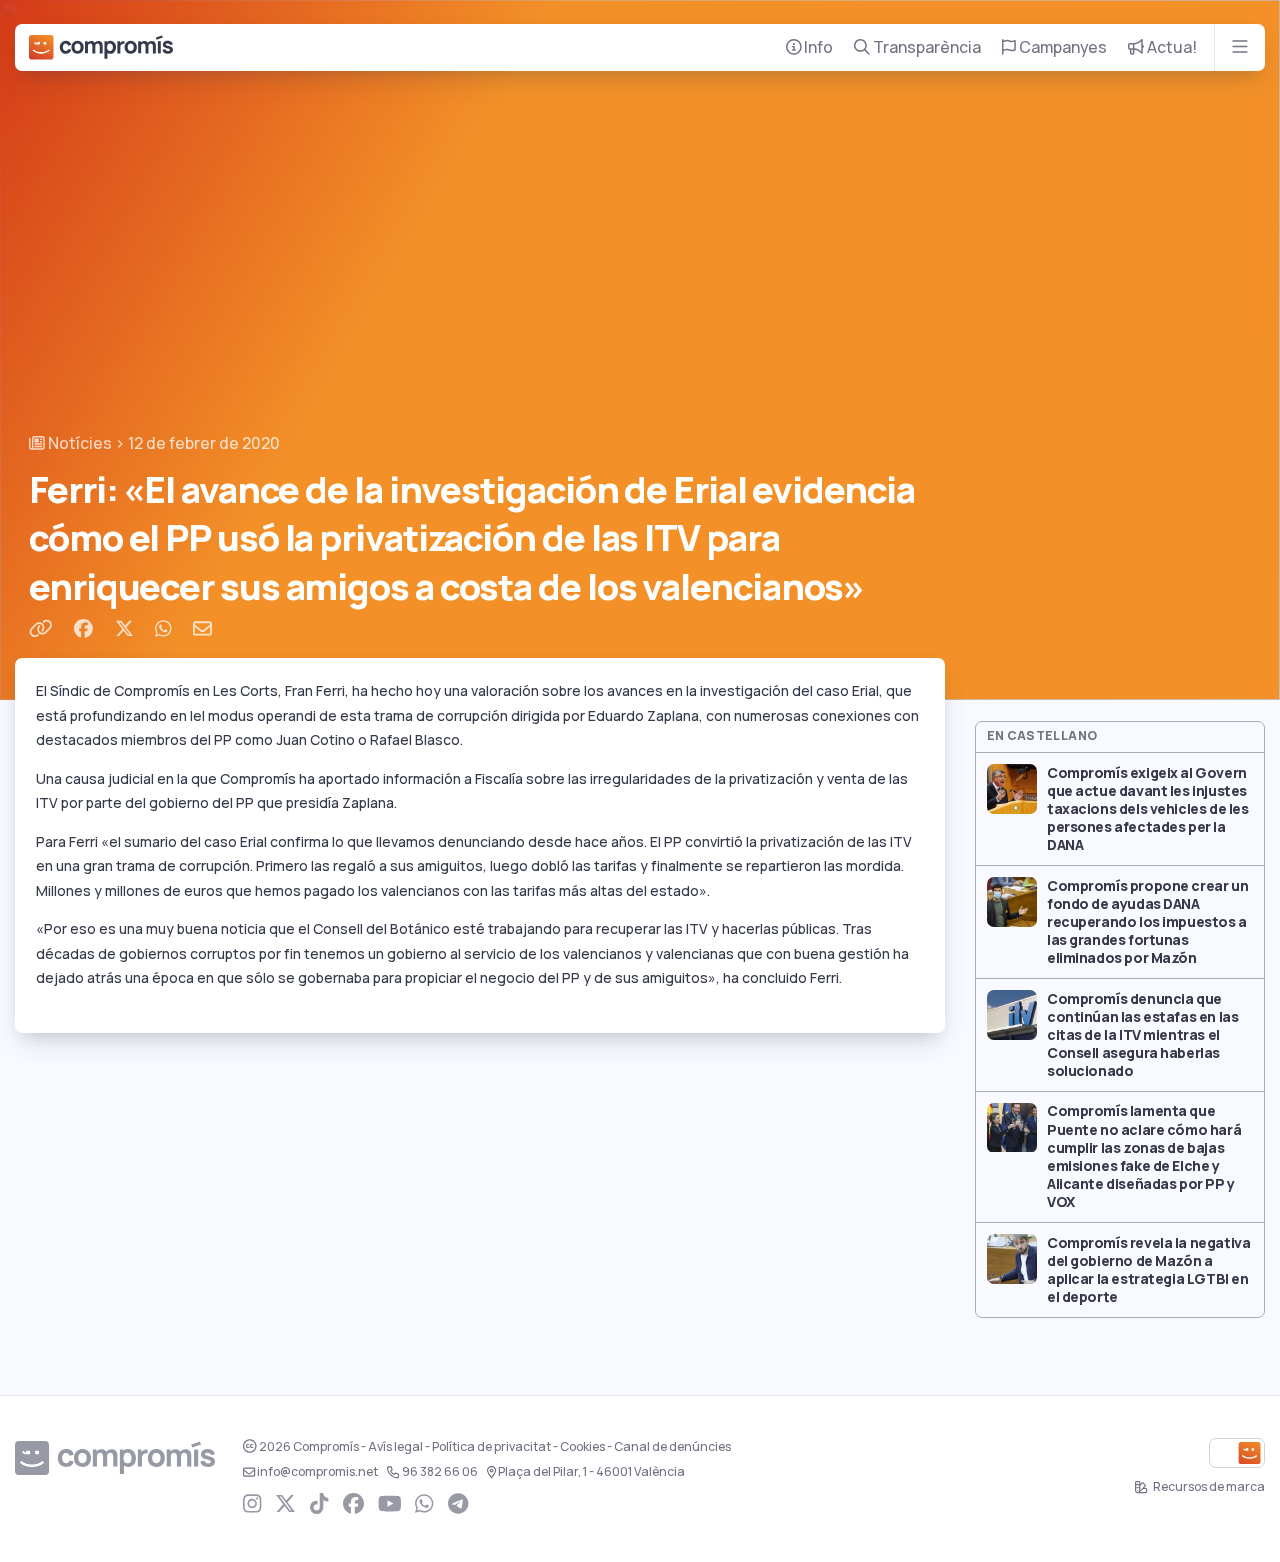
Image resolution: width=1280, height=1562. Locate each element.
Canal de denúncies (672, 1447)
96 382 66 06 (440, 1472)
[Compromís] (101, 47)
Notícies (78, 443)
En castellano (1042, 736)
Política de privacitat (491, 1447)
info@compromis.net (317, 1472)
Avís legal (395, 1447)
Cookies (582, 1447)
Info (817, 47)
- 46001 (591, 1472)
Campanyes (1061, 47)
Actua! (1170, 47)
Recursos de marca (1208, 1487)
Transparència (925, 47)
